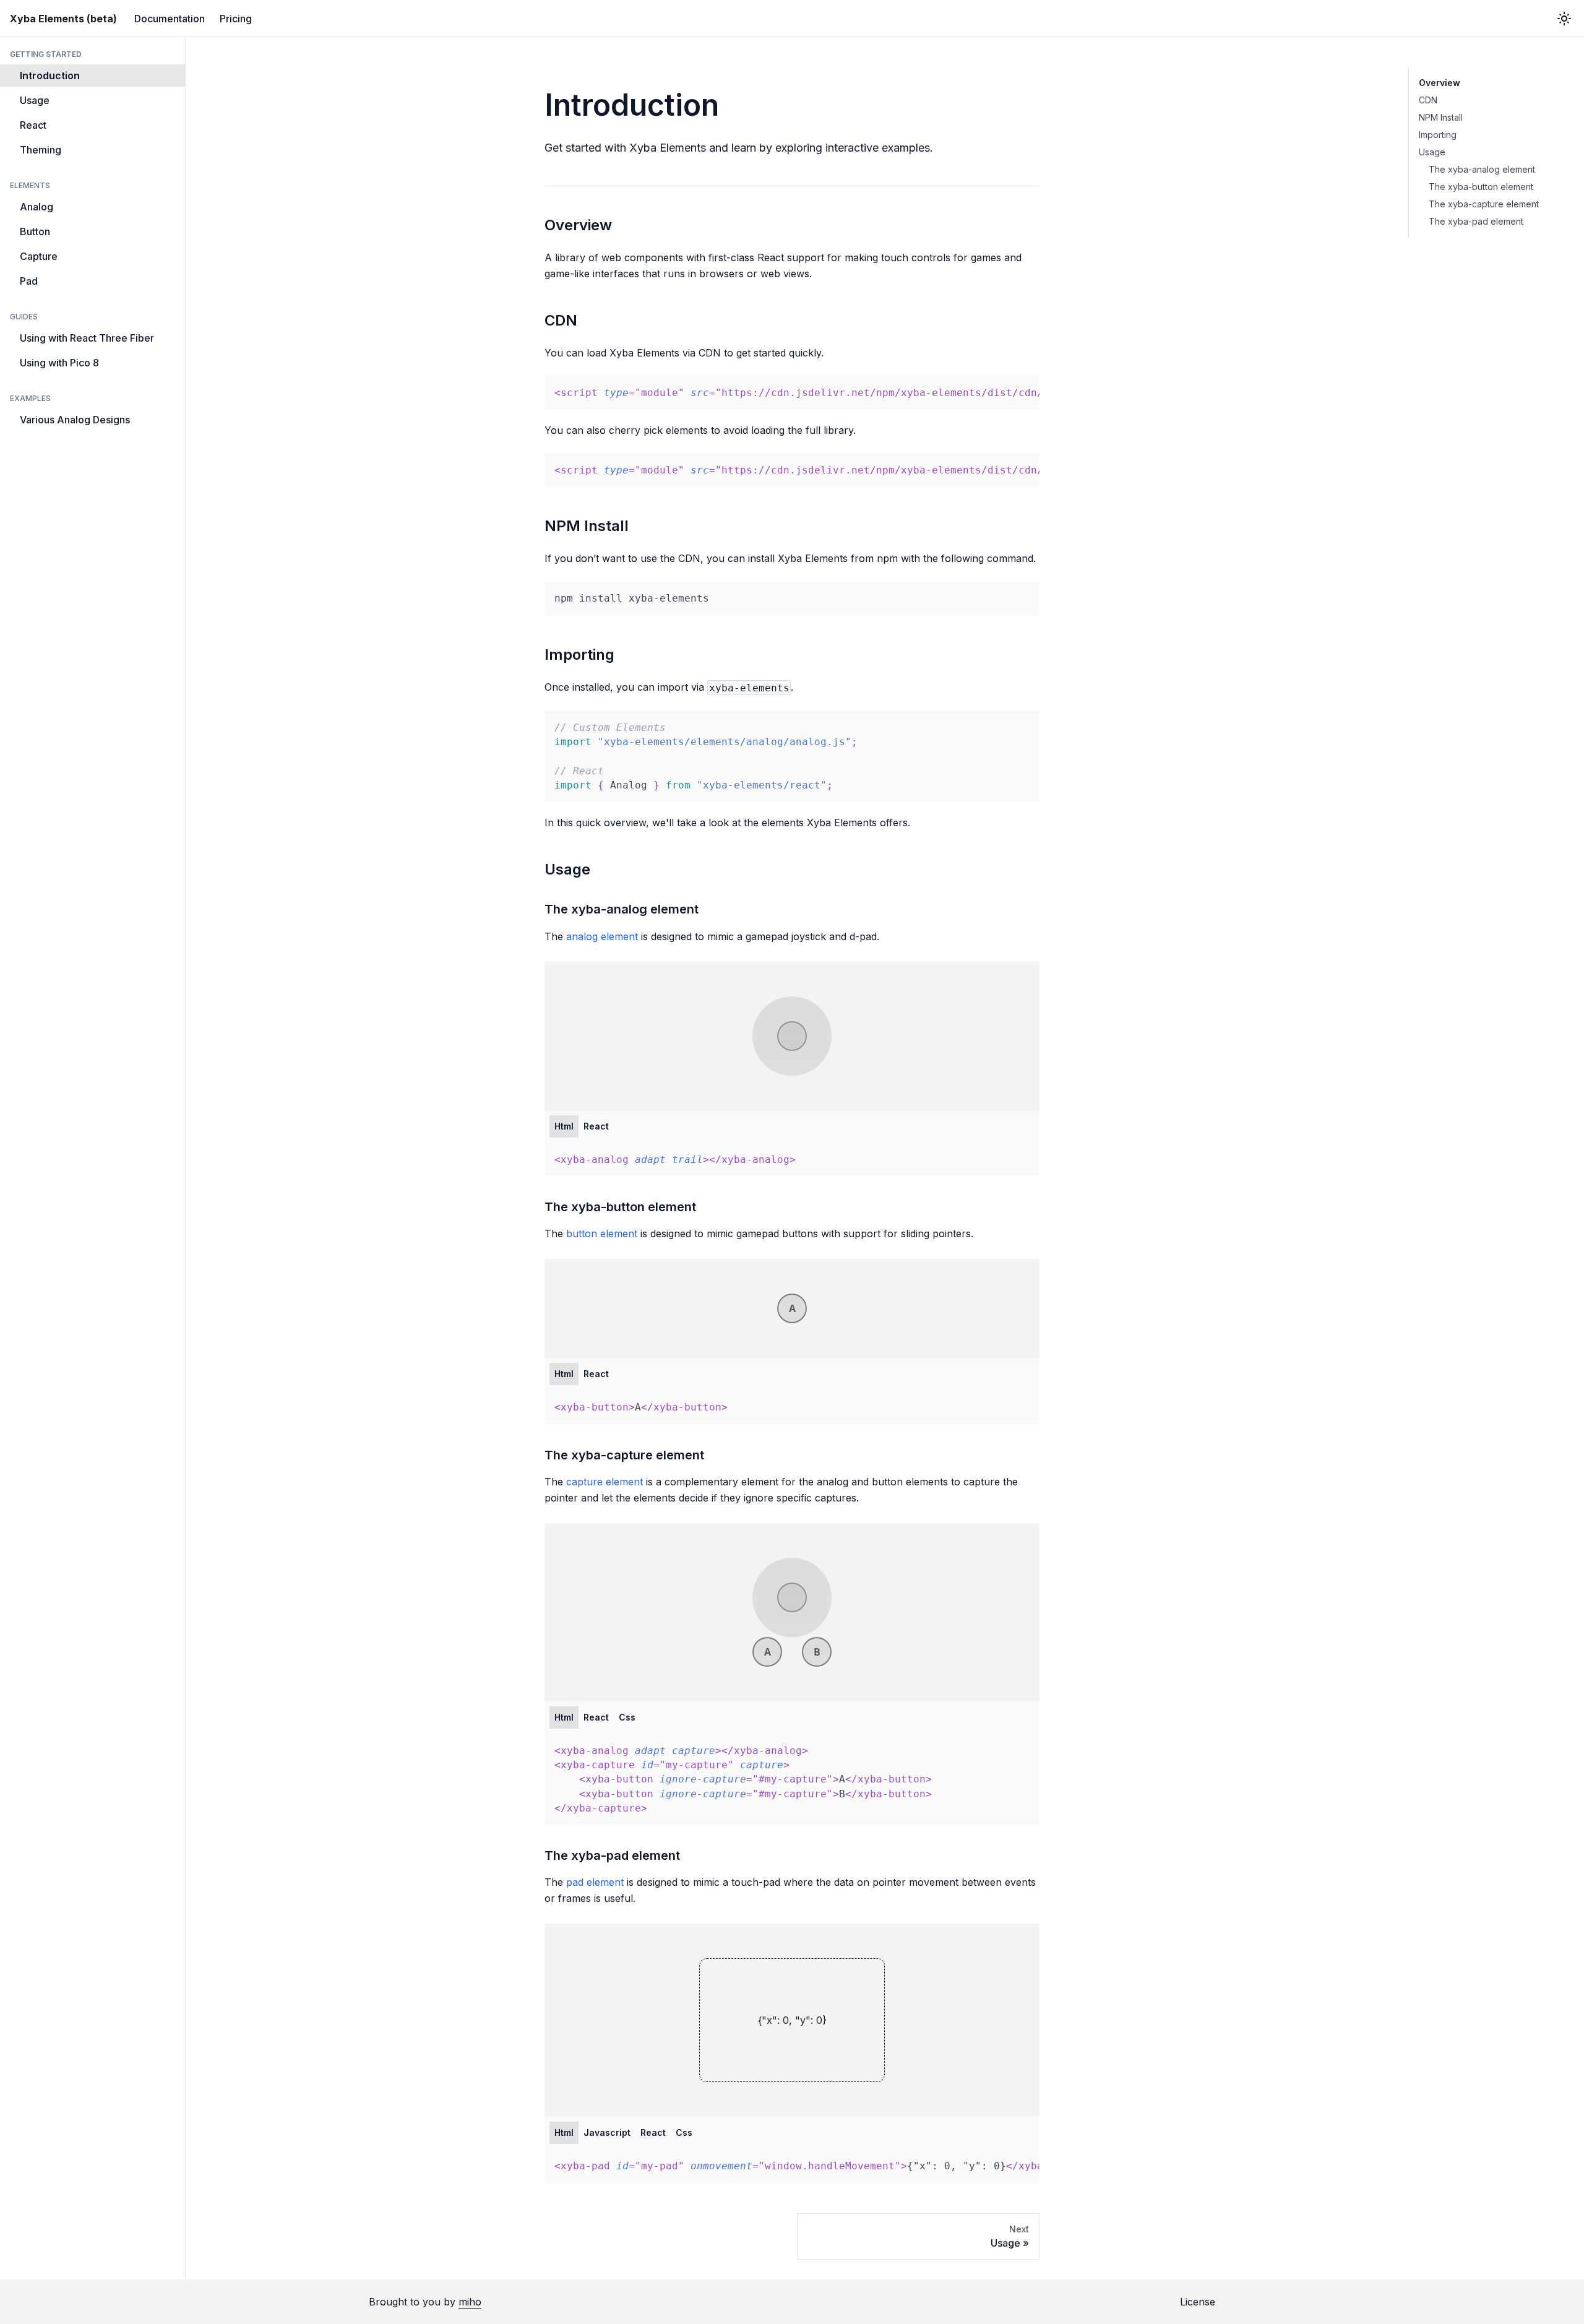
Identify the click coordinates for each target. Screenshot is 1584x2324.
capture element (605, 1482)
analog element (602, 936)
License (1198, 2302)
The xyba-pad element (1476, 221)
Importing (1438, 135)
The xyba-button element (1481, 187)
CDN (1428, 100)
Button (35, 231)
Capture (39, 256)
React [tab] (596, 1126)
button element (602, 1233)
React (33, 125)
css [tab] (627, 1717)
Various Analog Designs (75, 420)
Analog (37, 207)
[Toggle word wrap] (1002, 391)
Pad (29, 281)
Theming (41, 150)
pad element (595, 1882)
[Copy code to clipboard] (1024, 391)
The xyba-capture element (1484, 204)
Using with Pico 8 (59, 363)
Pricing (236, 19)
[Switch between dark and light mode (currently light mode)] (1564, 19)
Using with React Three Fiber (87, 338)
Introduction (50, 76)
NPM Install (1441, 117)
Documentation (170, 19)
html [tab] (564, 1126)
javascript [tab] (607, 2132)
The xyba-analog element (1482, 169)
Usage (35, 100)
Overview (1440, 83)
